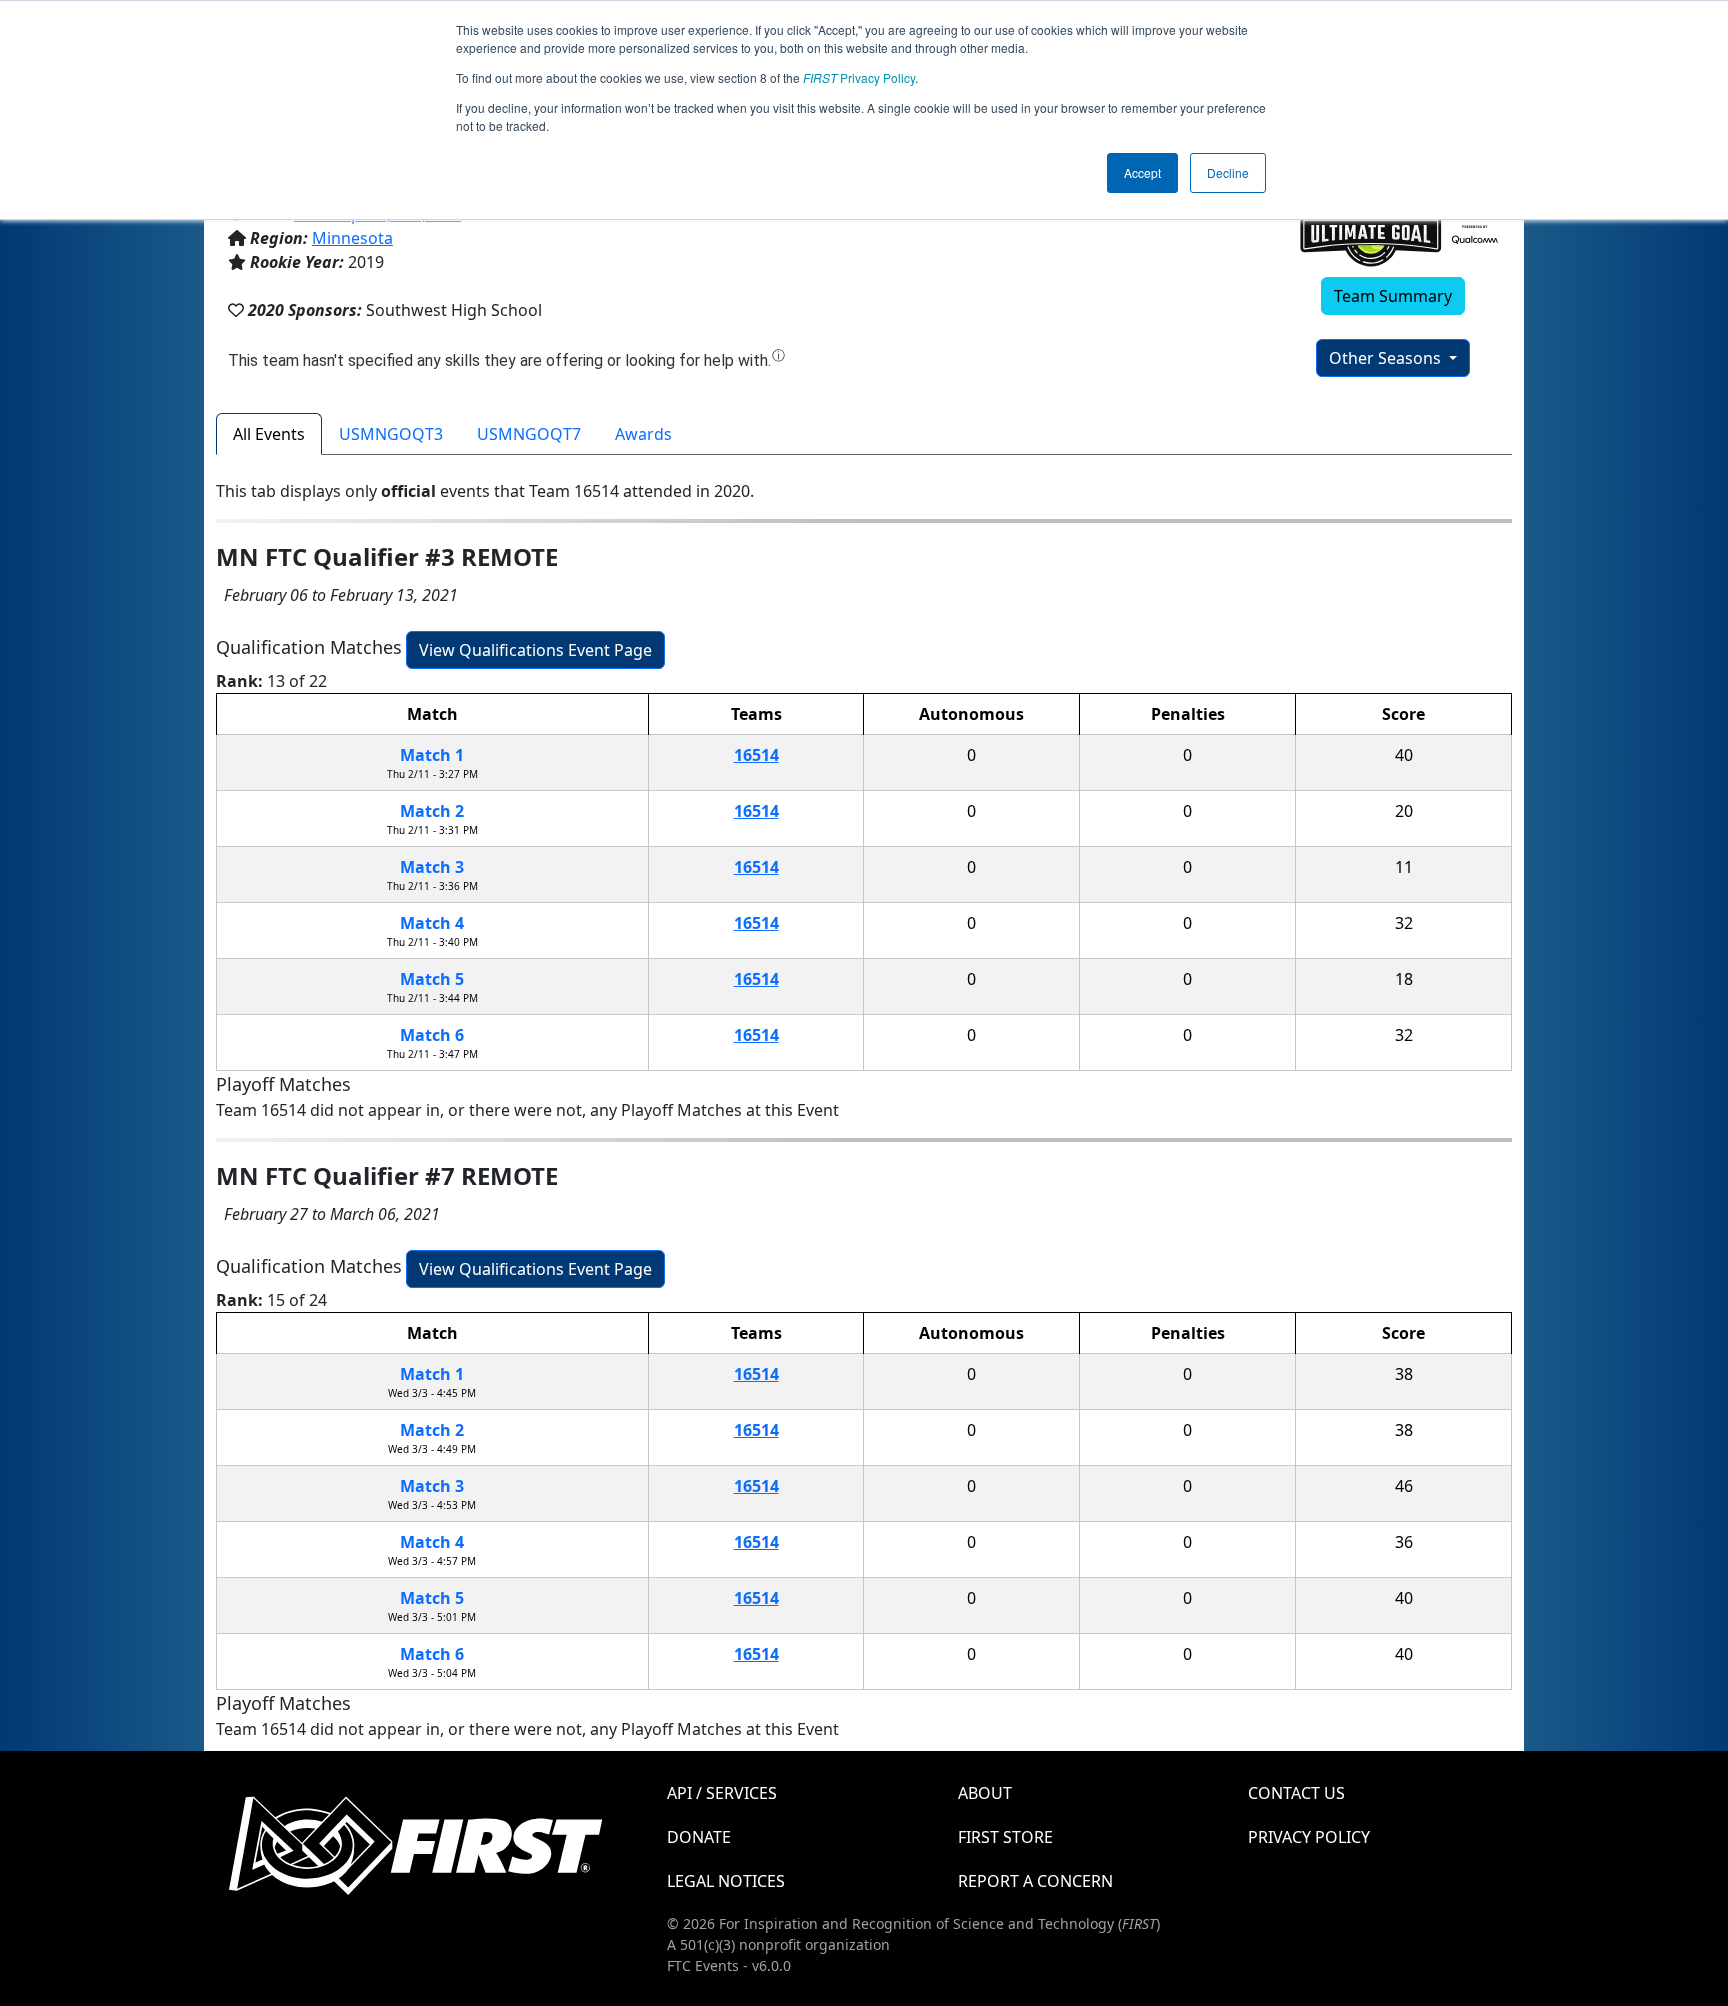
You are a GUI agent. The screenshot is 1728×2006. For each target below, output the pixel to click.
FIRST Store (1005, 1837)
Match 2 (432, 811)
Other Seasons (1387, 358)
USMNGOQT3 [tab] (391, 434)
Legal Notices (726, 1881)
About (985, 1793)
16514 (756, 755)
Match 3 (432, 867)
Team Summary (1393, 296)
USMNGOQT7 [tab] (529, 434)
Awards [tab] (643, 434)
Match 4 (432, 923)
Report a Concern (1035, 1881)
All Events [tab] (269, 434)
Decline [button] (1228, 172)
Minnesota (352, 238)
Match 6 (432, 1035)
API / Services (722, 1793)
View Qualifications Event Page (535, 650)
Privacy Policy (859, 77)
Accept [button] (1142, 172)
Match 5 (432, 979)
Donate (699, 1837)
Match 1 (432, 755)
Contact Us (1296, 1793)
